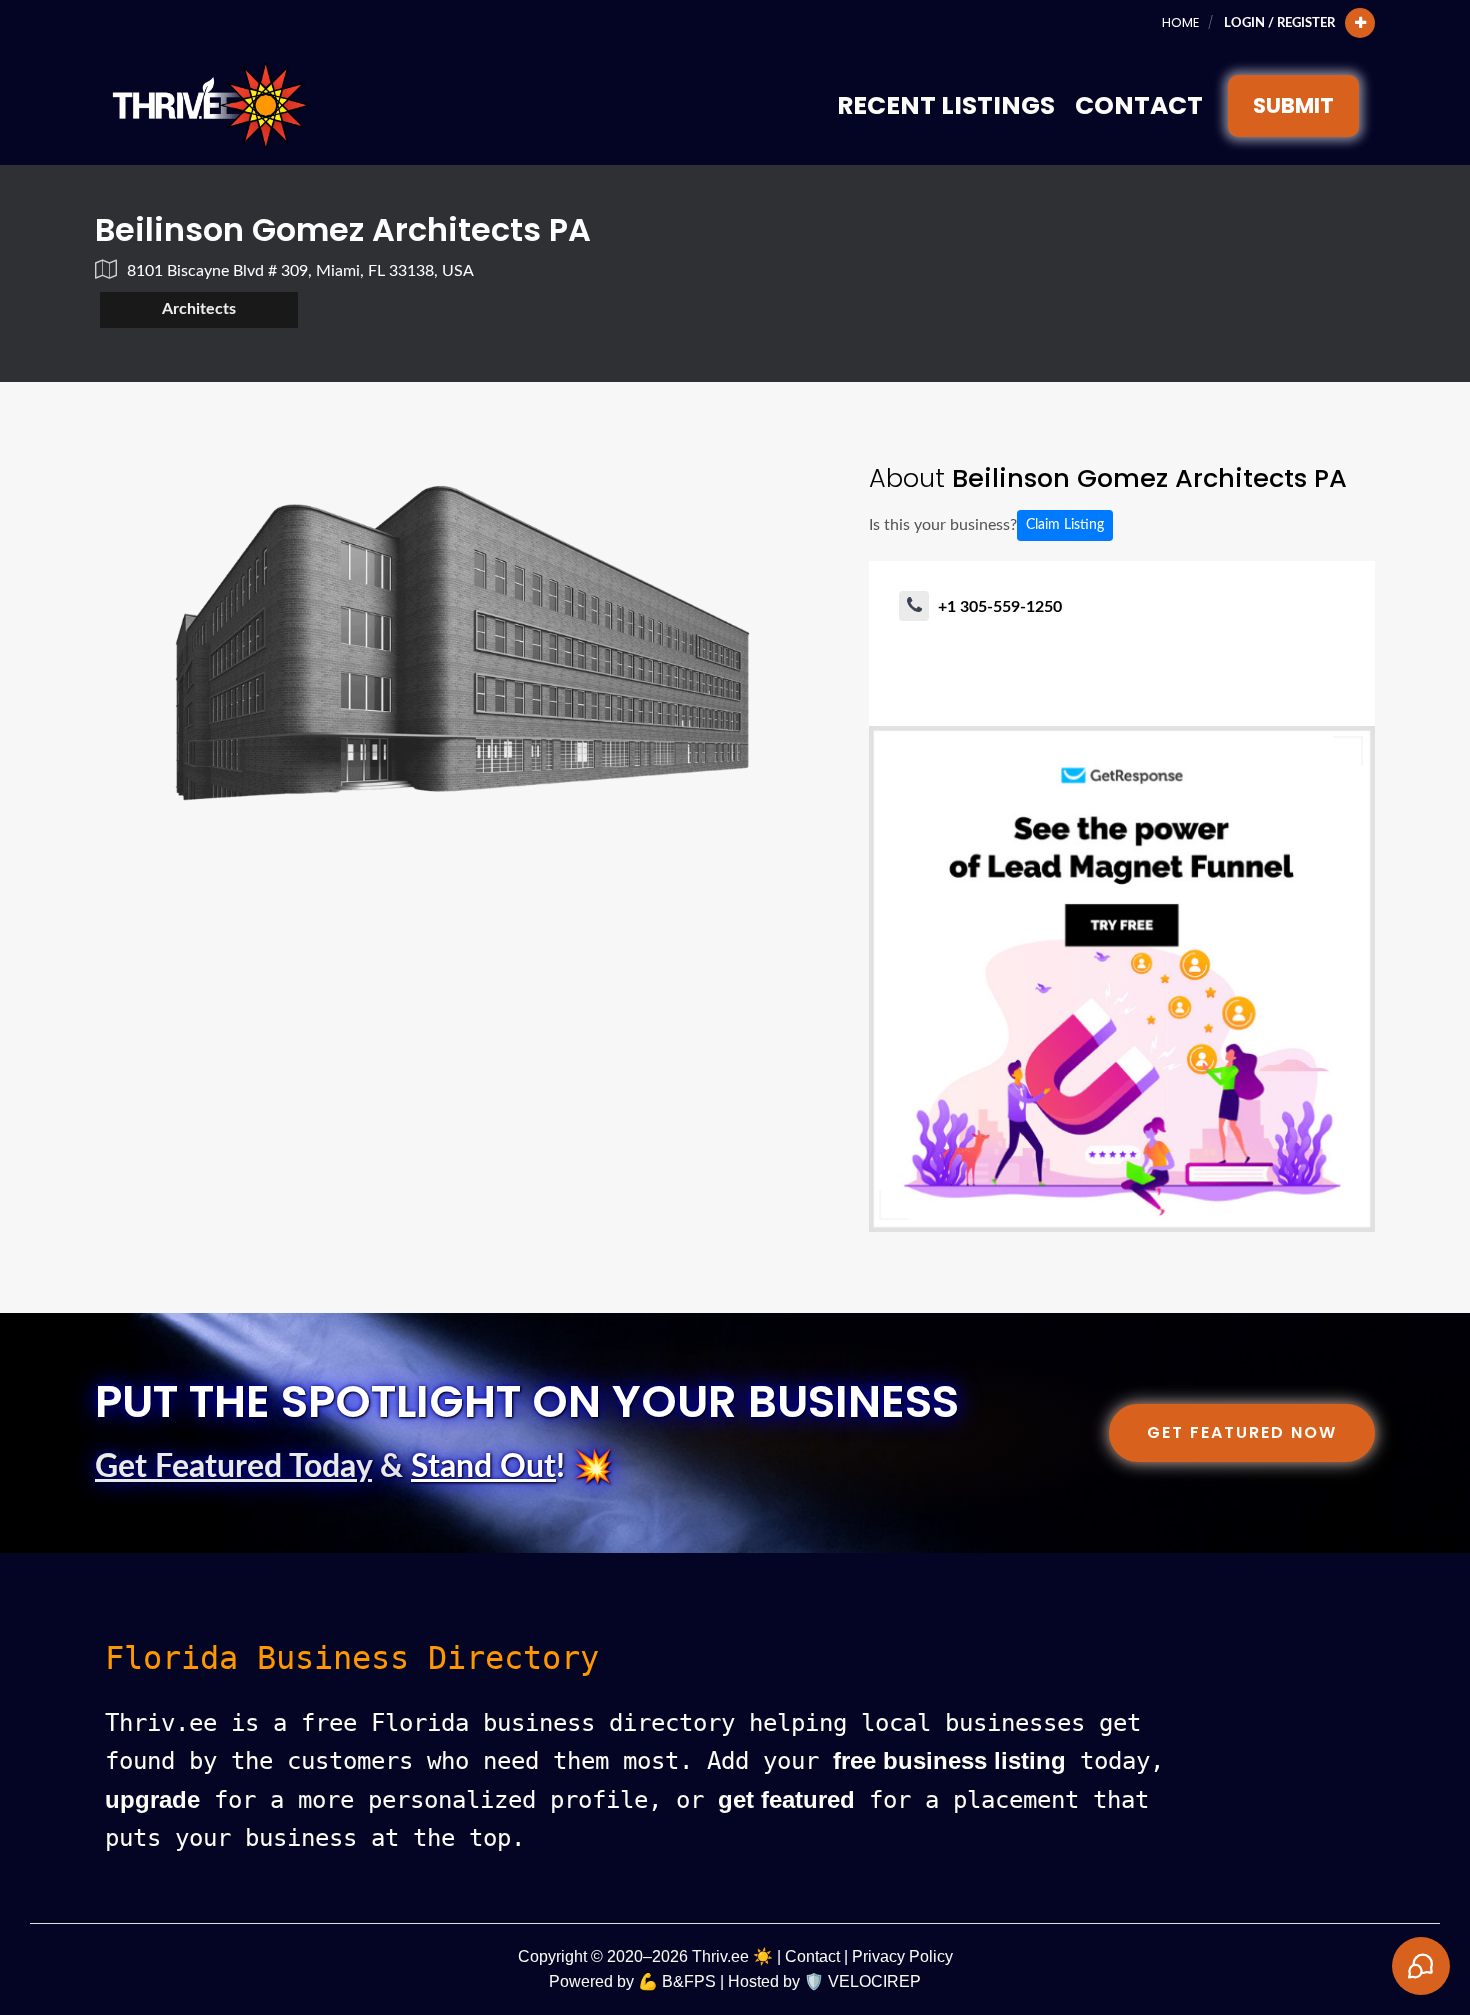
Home (1180, 22)
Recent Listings (946, 105)
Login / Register (1279, 23)
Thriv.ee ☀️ (732, 1956)
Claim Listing (1065, 525)
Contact (1139, 105)
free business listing (949, 1760)
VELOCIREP (874, 1981)
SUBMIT (1293, 105)
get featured (786, 1799)
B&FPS (689, 1981)
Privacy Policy (902, 1956)
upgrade (152, 1799)
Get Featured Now (1242, 1432)
